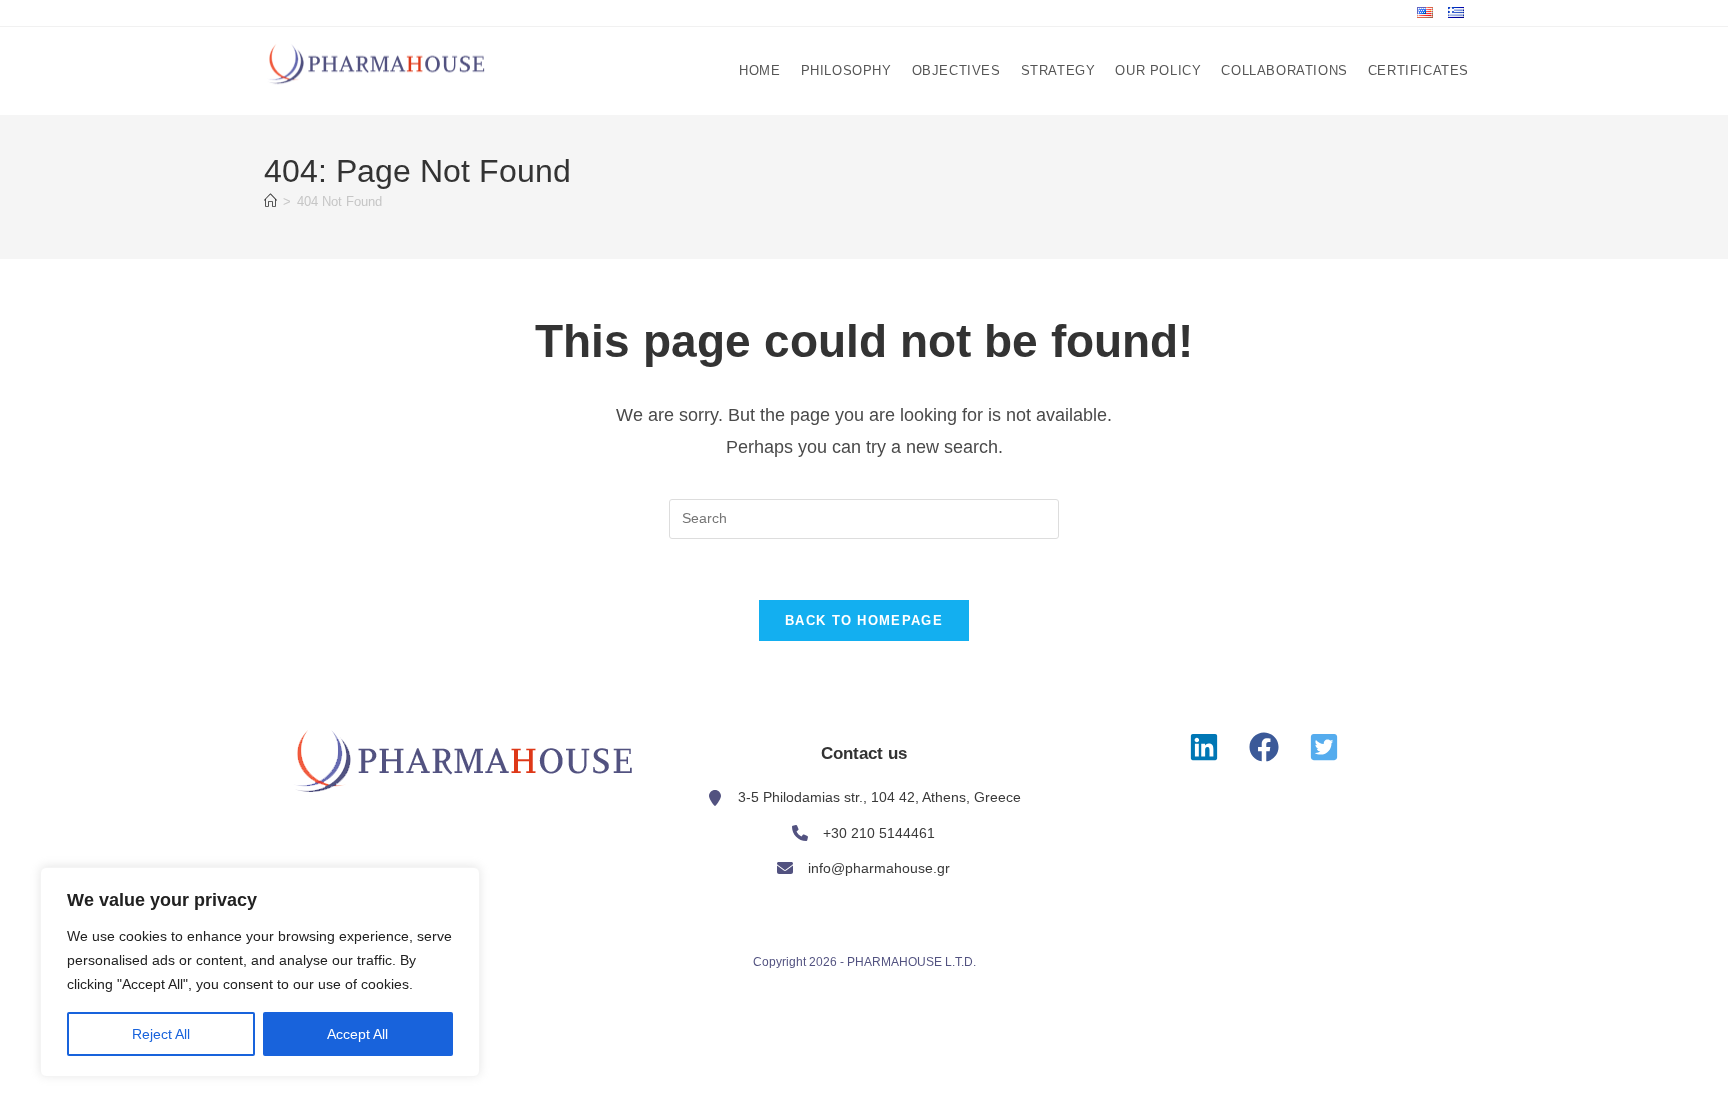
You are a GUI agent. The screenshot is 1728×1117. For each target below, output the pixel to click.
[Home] (270, 201)
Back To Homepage (864, 620)
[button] (1204, 747)
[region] (260, 972)
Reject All (161, 1034)
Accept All (357, 1034)
